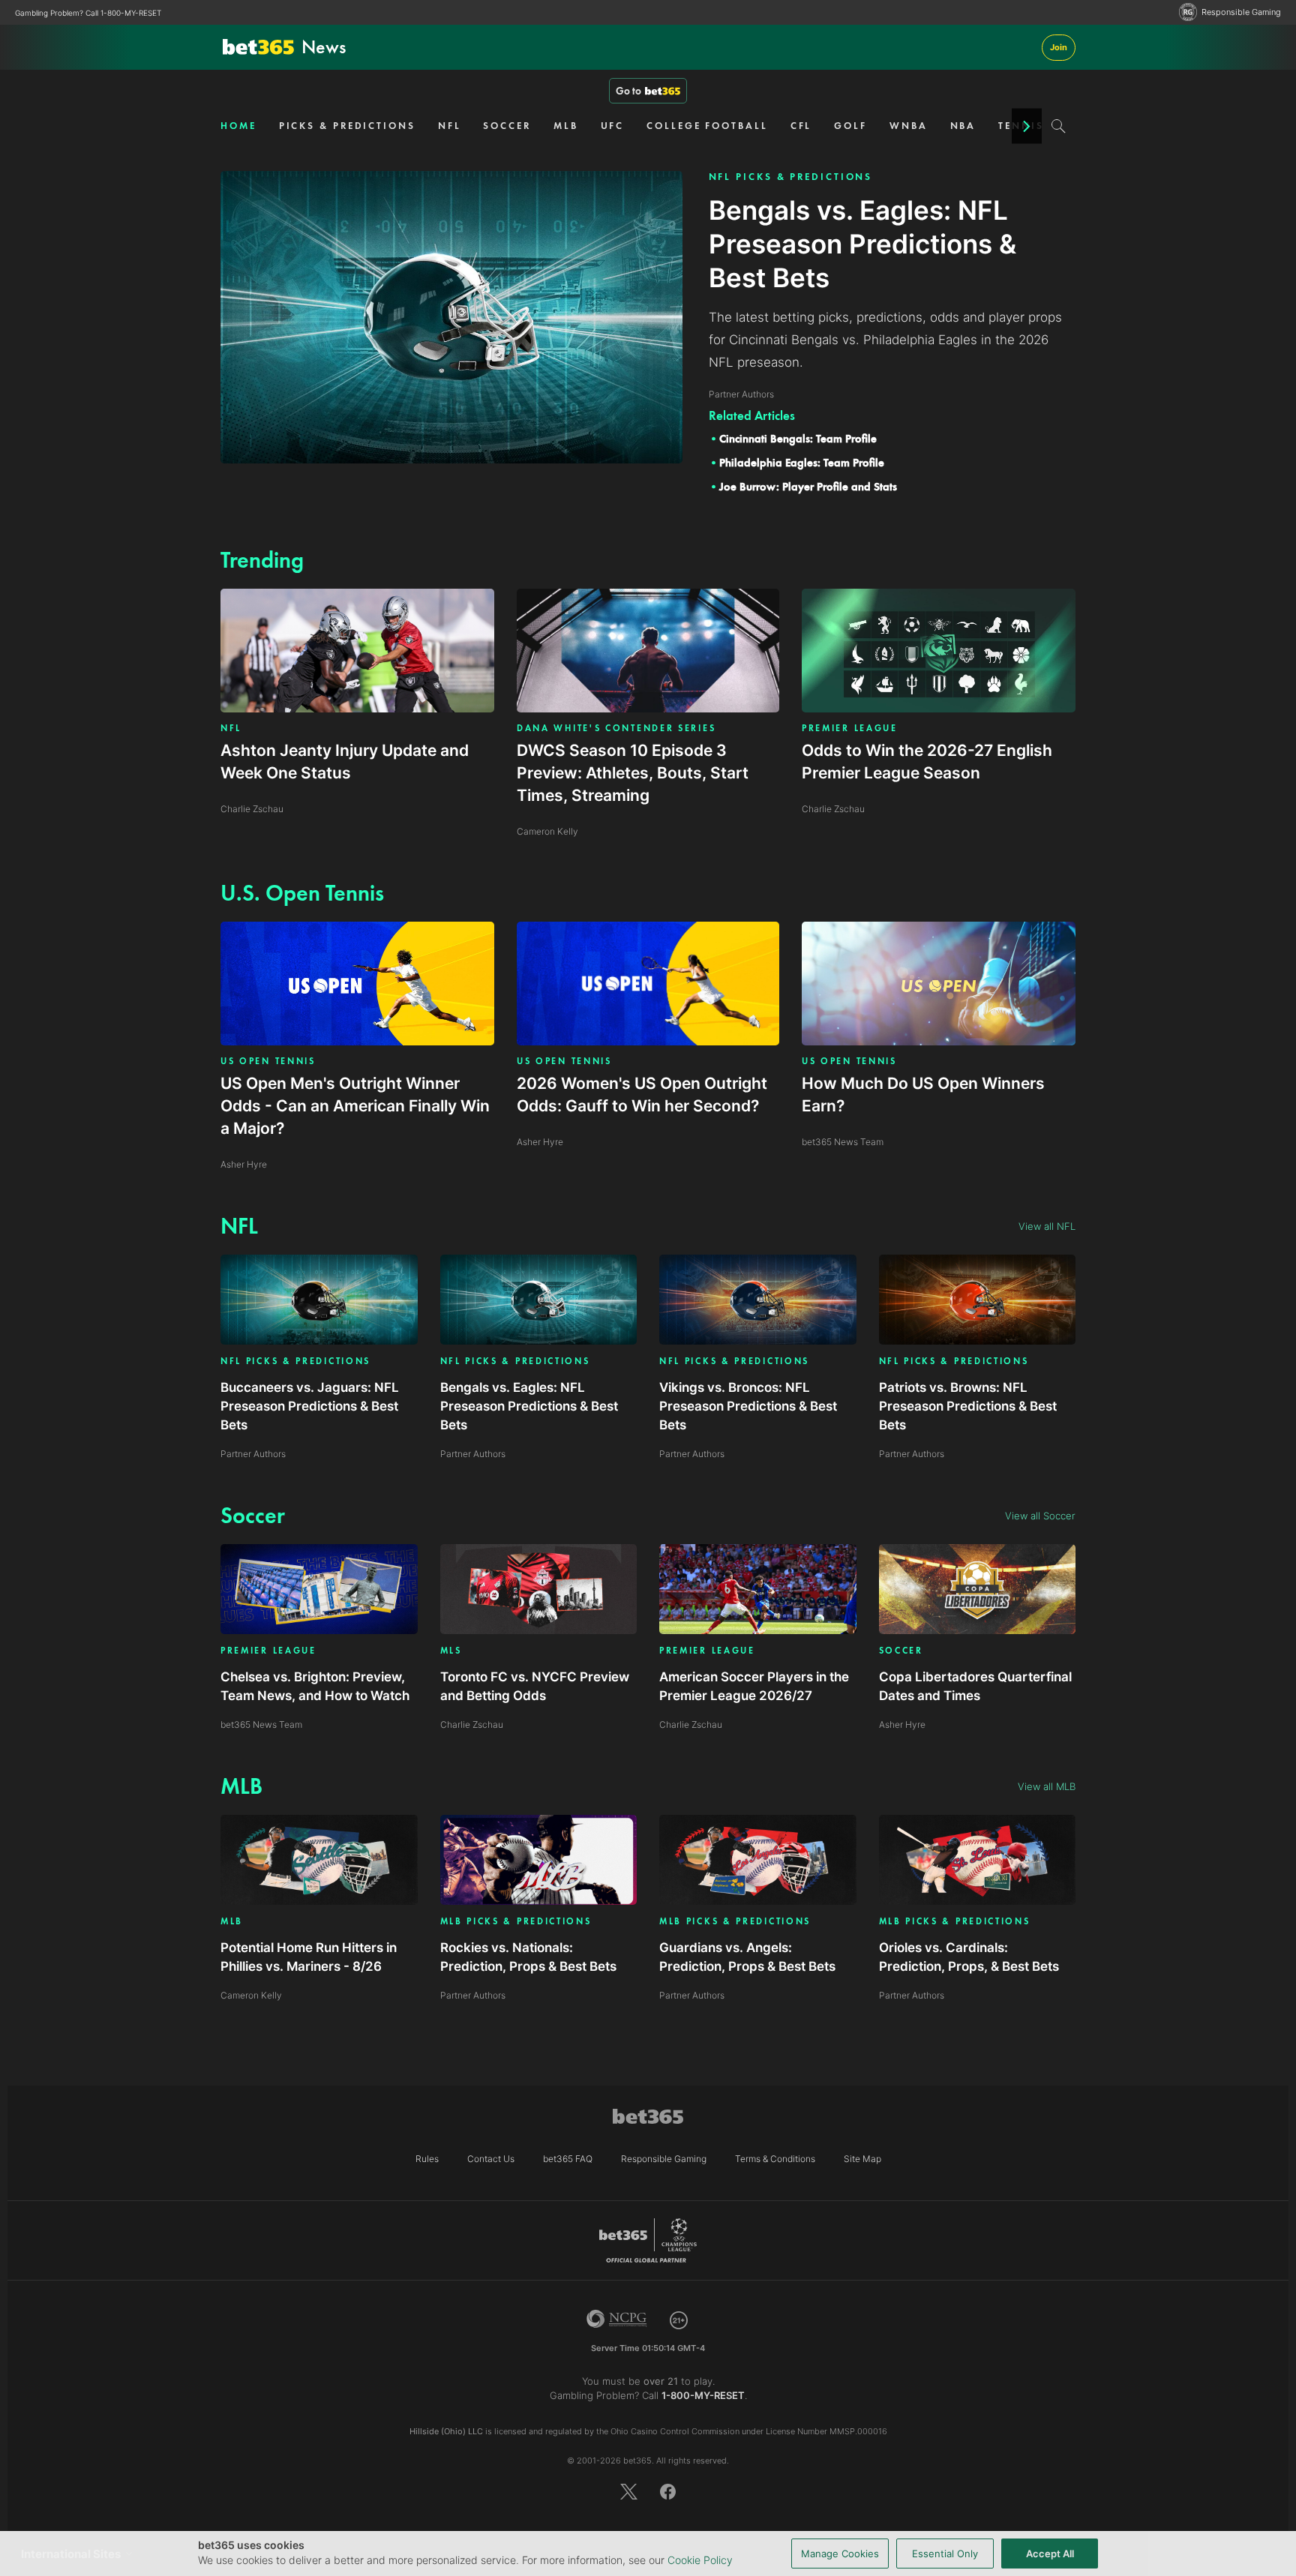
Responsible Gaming (1241, 12)
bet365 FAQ (568, 2159)
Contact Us (491, 2159)
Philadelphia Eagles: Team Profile (802, 463)
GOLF (850, 126)
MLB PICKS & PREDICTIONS (516, 1922)
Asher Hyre (902, 1724)
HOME (238, 126)
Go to (628, 91)
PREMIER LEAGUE (850, 728)
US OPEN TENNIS (268, 1061)
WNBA (909, 126)
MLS (451, 1651)
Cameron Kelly (251, 1995)
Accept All (1050, 2554)
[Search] (1059, 126)
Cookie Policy (700, 2560)
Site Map (862, 2159)
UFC (613, 126)
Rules (427, 2159)
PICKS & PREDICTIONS (347, 126)
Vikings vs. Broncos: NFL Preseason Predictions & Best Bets (748, 1406)
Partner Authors (253, 1454)
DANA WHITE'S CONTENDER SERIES (616, 728)
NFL (450, 126)
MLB (566, 126)
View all (1047, 1226)
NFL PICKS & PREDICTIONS (791, 177)
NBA (963, 126)
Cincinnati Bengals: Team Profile (798, 439)
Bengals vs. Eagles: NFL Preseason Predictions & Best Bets (529, 1406)
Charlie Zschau (472, 1724)
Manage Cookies (840, 2554)
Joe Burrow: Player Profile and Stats (808, 487)
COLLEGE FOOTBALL (707, 126)
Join (1059, 47)
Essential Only (945, 2554)
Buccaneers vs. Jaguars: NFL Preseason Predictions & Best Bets (310, 1406)
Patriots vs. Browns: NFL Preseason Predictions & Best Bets (968, 1406)
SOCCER (507, 126)
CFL (801, 126)
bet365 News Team (261, 1724)
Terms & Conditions (775, 2159)
